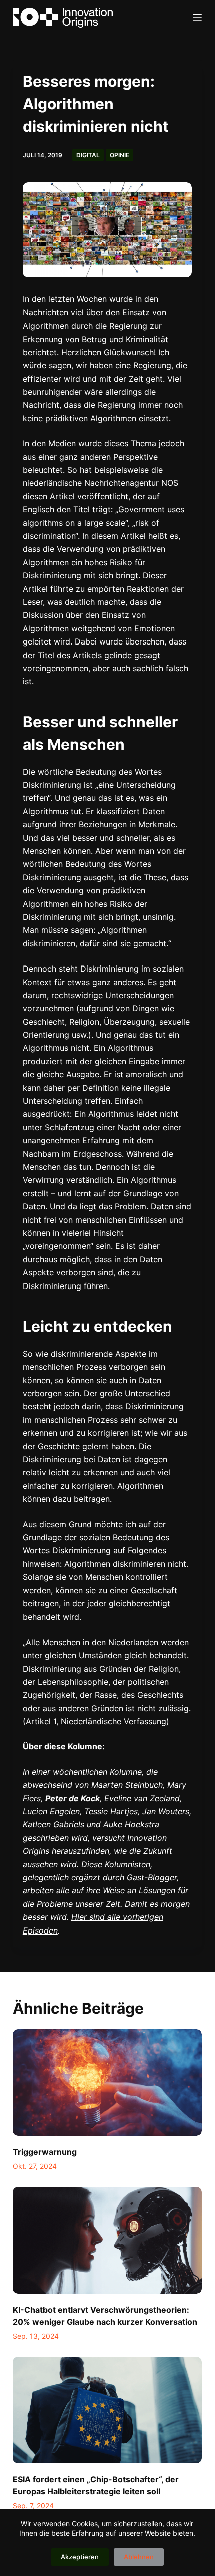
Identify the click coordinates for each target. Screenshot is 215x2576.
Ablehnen (139, 2557)
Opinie (120, 155)
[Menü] (197, 18)
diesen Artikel (49, 496)
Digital (88, 155)
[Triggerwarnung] (107, 2082)
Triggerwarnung (45, 2152)
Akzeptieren (80, 2557)
